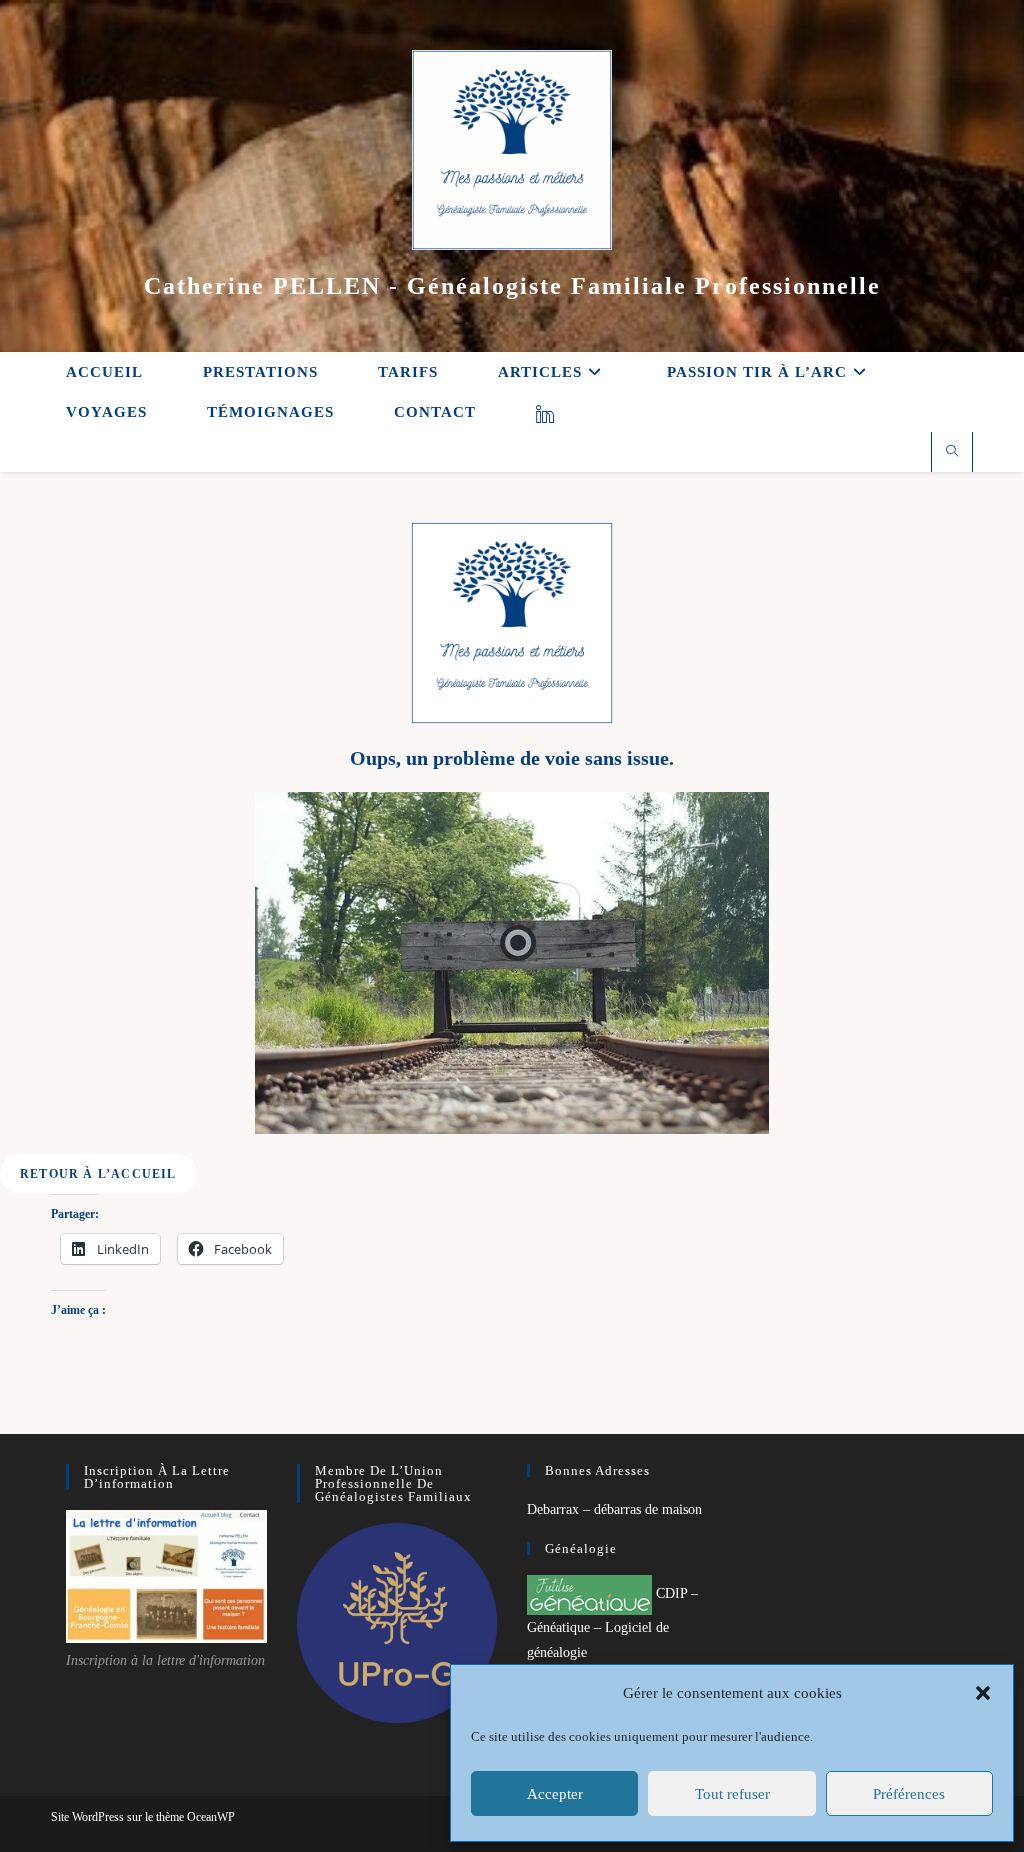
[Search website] (952, 453)
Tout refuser (732, 1794)
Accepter (555, 1794)
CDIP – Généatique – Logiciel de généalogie (612, 1623)
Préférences (909, 1794)
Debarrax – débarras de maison (614, 1509)
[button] (983, 1693)
